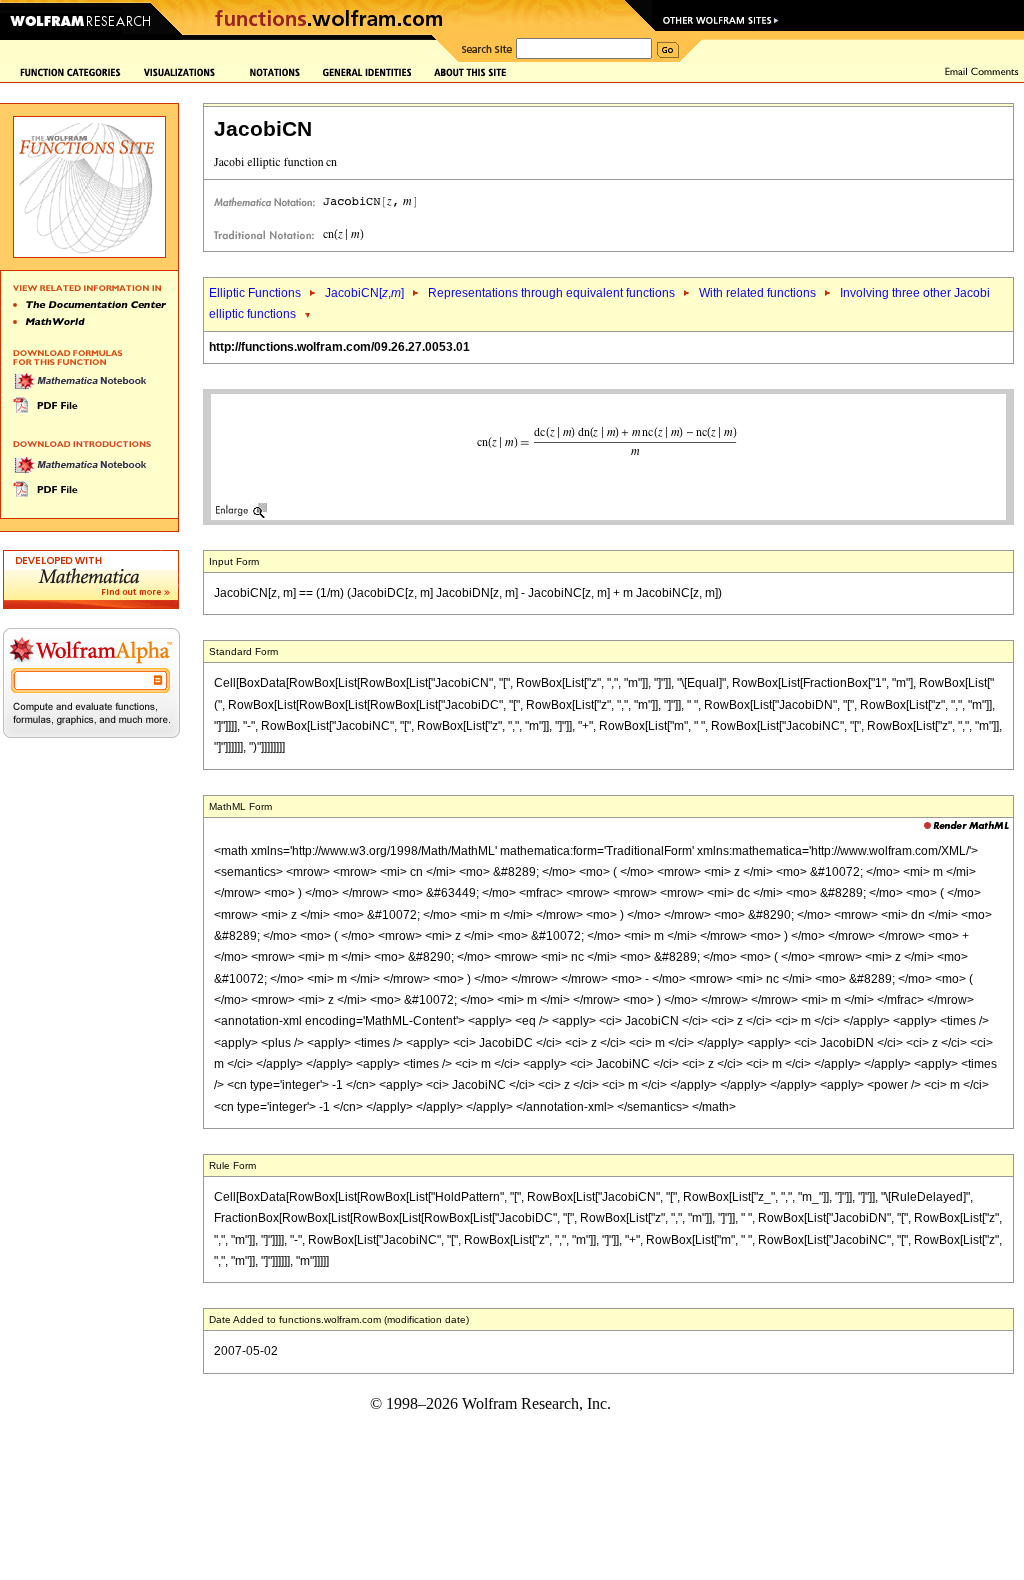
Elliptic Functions (255, 293)
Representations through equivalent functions (551, 293)
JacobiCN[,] (364, 293)
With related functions (757, 293)
